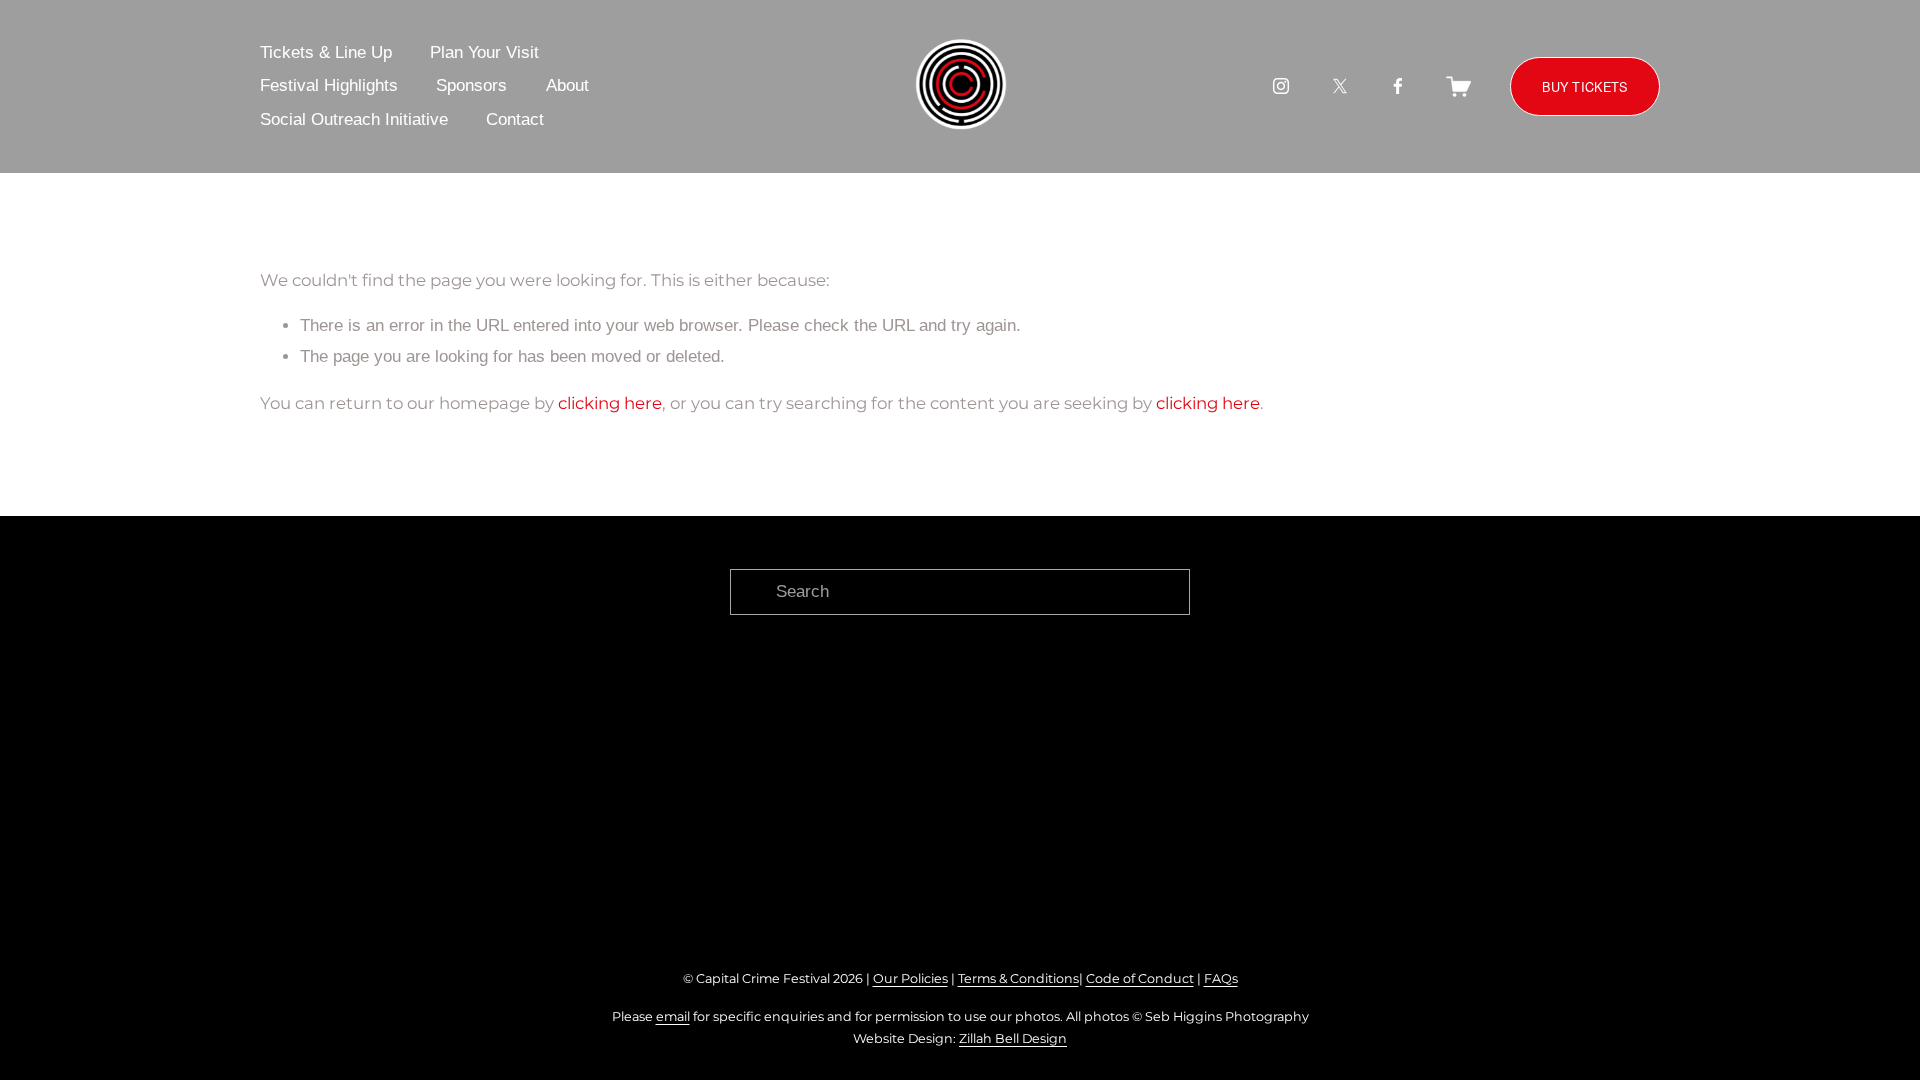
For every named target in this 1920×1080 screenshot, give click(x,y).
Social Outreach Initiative (354, 119)
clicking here (610, 403)
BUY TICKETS (1584, 86)
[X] (1340, 86)
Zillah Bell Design (1013, 1038)
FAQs (1221, 978)
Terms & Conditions (1018, 978)
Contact (515, 119)
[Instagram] (1281, 86)
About (567, 85)
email (673, 1016)
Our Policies (910, 978)
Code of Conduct (1140, 978)
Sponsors (471, 85)
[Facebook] (1398, 86)
